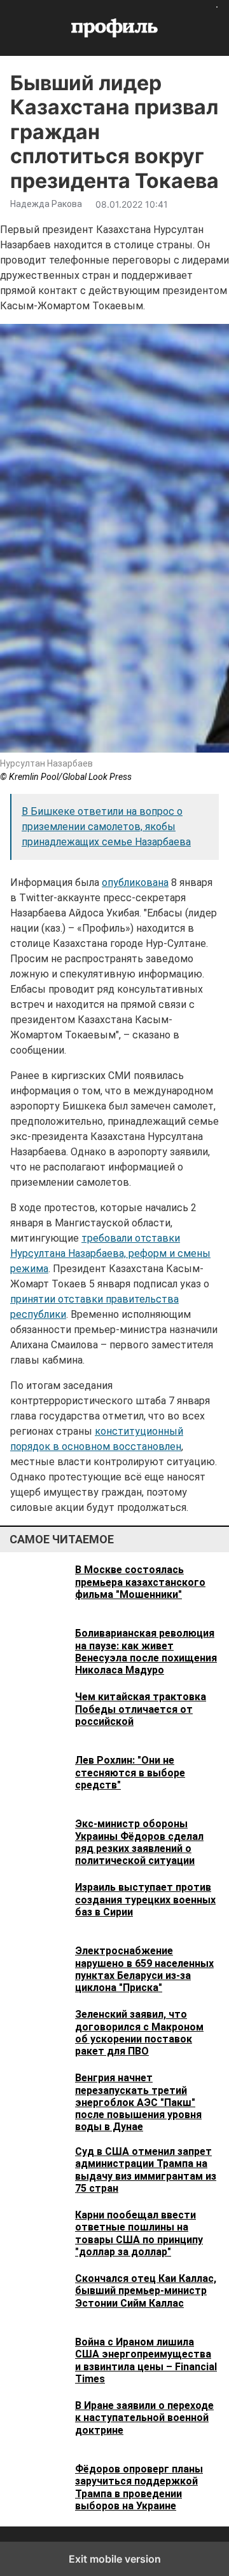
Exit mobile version (115, 2559)
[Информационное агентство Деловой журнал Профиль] (114, 28)
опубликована (135, 882)
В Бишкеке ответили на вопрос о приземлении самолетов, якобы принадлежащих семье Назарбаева (106, 827)
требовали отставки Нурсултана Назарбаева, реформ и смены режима (110, 1253)
